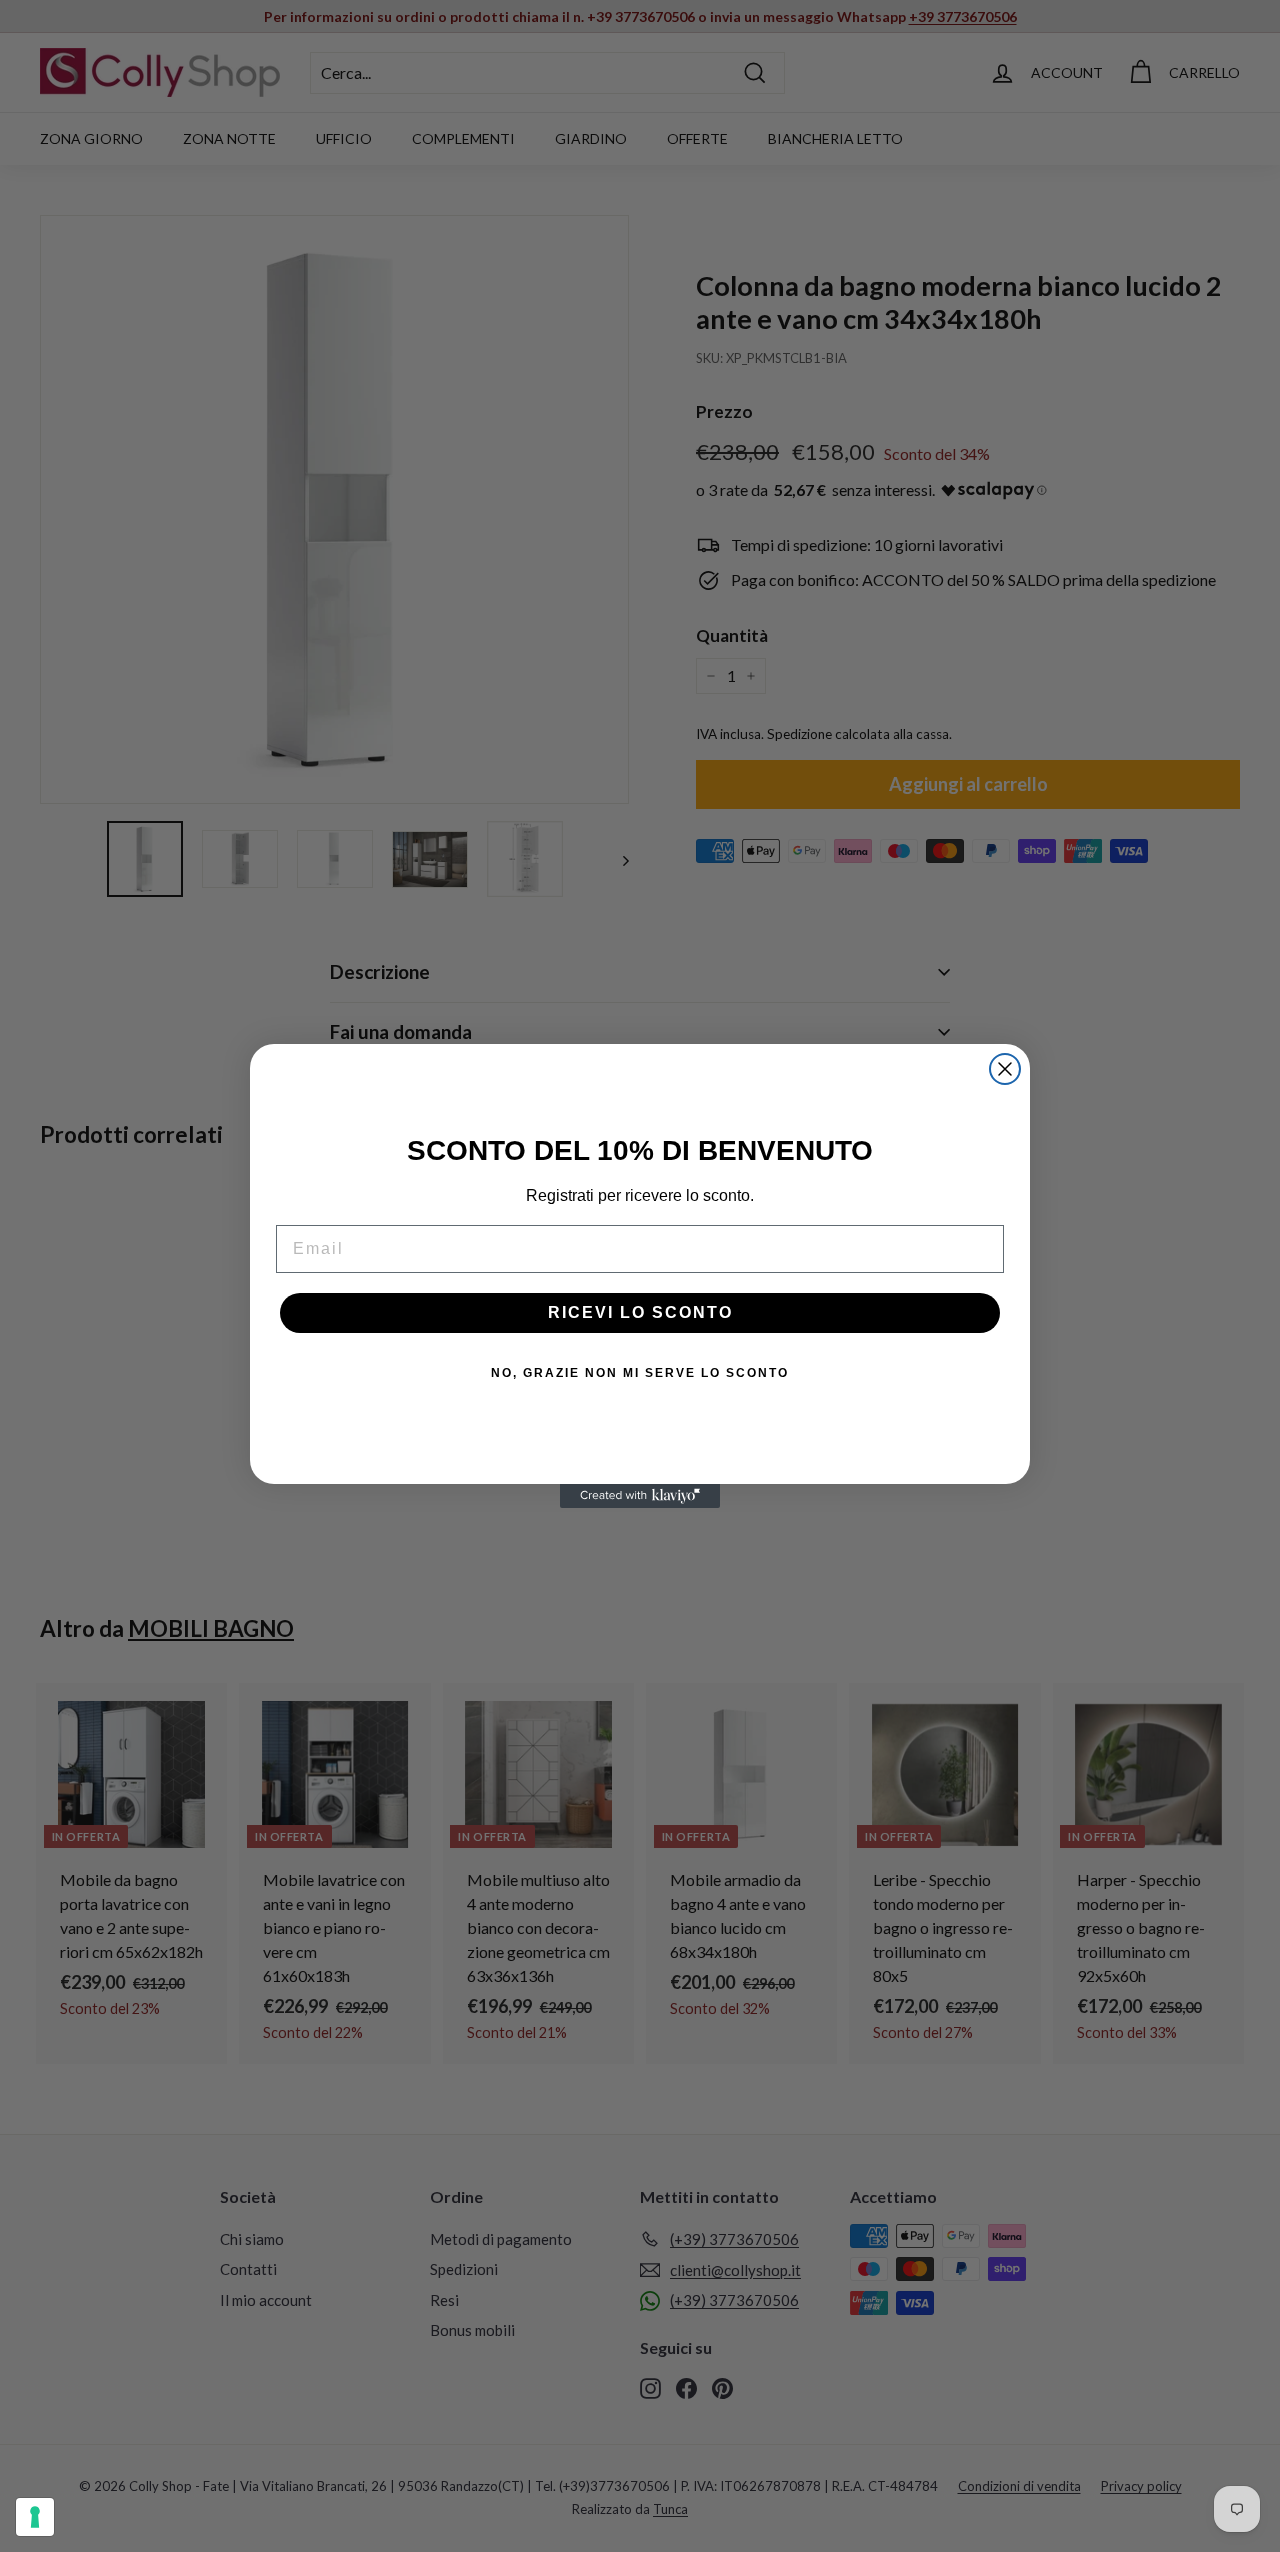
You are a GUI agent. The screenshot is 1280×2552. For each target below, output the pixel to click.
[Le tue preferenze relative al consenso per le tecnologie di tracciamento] (35, 2517)
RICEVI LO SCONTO (640, 1312)
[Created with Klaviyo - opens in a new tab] (640, 1496)
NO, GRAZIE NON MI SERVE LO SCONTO (640, 1373)
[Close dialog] (1005, 1069)
